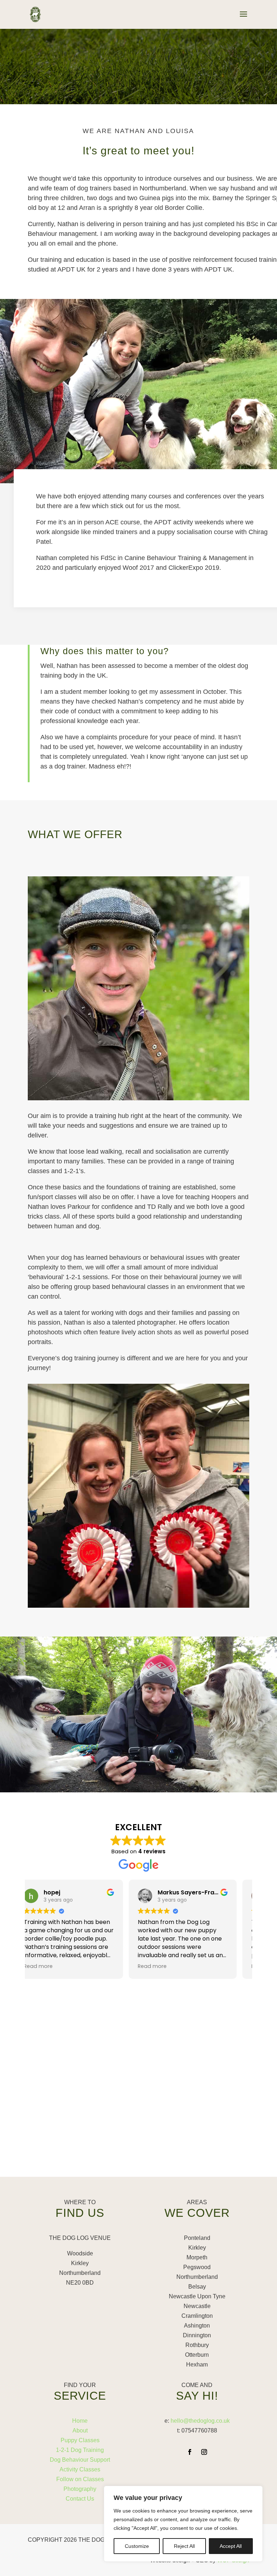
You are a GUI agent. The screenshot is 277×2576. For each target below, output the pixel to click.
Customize (137, 2546)
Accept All (231, 2546)
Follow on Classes (80, 2479)
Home (80, 2421)
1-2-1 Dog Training (80, 2450)
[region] (183, 2524)
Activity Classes (80, 2469)
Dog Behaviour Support (80, 2460)
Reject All (184, 2546)
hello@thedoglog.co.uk (200, 2421)
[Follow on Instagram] (204, 2452)
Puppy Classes (80, 2440)
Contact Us (80, 2499)
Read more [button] (51, 1966)
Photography (80, 2489)
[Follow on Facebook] (190, 2452)
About (80, 2430)
